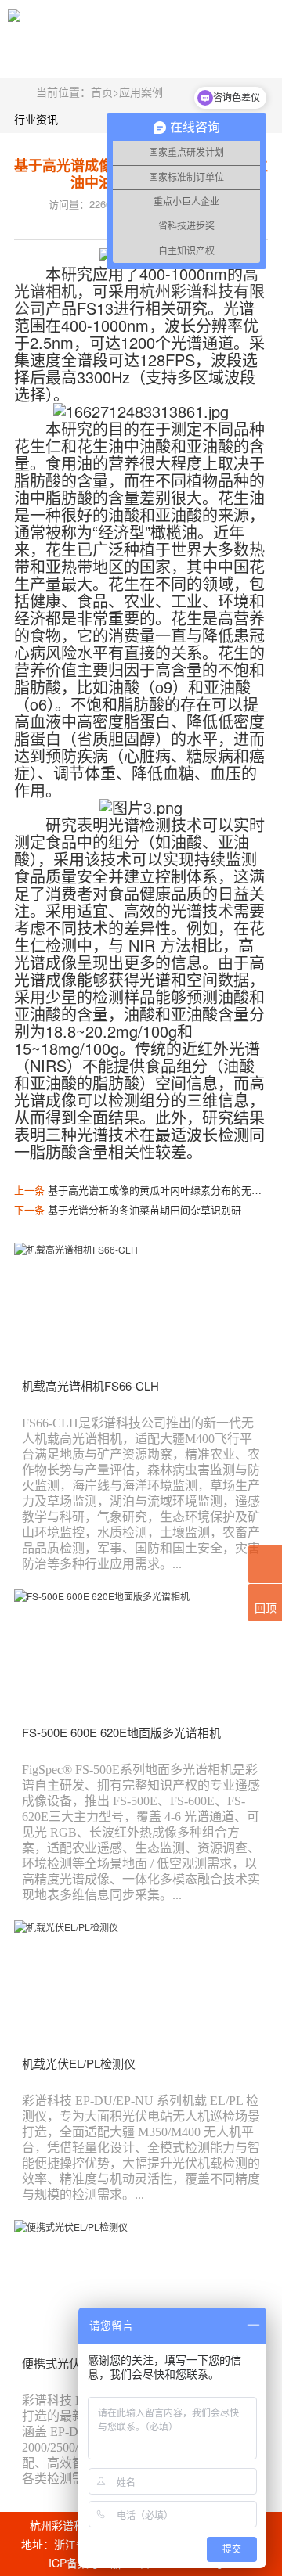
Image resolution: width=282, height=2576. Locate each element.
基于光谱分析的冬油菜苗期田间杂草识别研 (145, 1209)
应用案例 (141, 92)
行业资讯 (36, 119)
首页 (102, 92)
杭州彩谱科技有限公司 (139, 299)
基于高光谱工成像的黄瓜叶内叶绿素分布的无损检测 (165, 1190)
